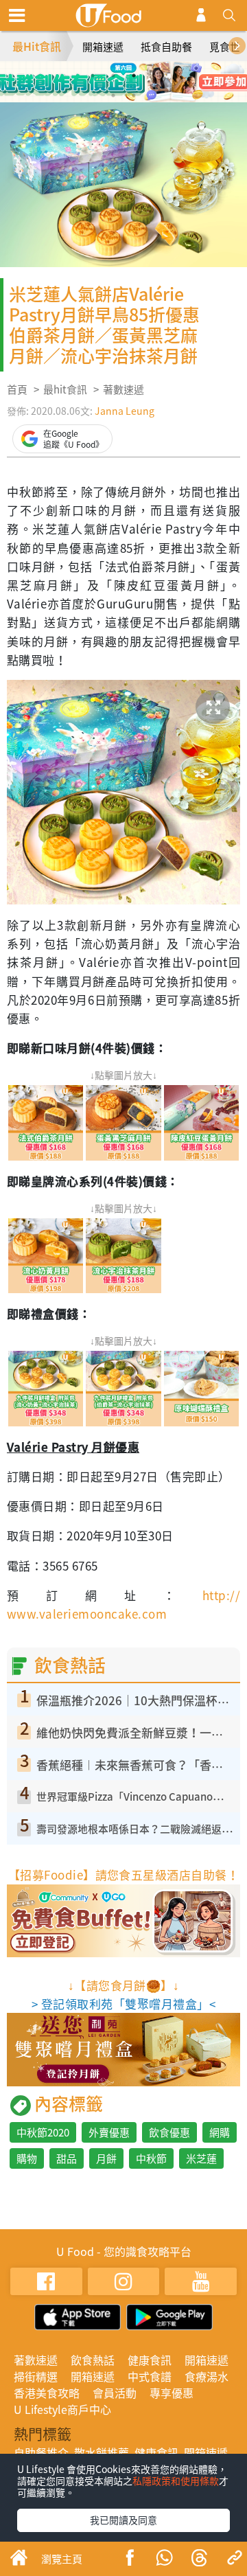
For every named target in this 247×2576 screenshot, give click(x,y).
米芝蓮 (201, 2158)
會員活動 (115, 2393)
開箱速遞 (103, 47)
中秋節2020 (43, 2132)
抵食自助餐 (166, 47)
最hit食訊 (65, 389)
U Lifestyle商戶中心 (62, 2409)
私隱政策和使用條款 (176, 2481)
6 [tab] (134, 95)
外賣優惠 (109, 2132)
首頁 (17, 389)
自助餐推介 (41, 2452)
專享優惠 (172, 2393)
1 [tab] (93, 76)
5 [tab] (113, 95)
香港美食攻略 (47, 2393)
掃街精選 (36, 2376)
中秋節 (151, 2158)
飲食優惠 (169, 2132)
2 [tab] (113, 76)
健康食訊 (150, 2360)
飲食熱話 (93, 2360)
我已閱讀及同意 (123, 2520)
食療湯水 (207, 2376)
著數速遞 (123, 389)
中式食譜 (150, 2376)
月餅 (106, 2158)
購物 (27, 2158)
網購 (220, 2132)
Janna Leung (125, 411)
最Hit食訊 (37, 46)
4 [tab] (154, 76)
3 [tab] (134, 76)
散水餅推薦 (102, 2452)
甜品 (67, 2158)
